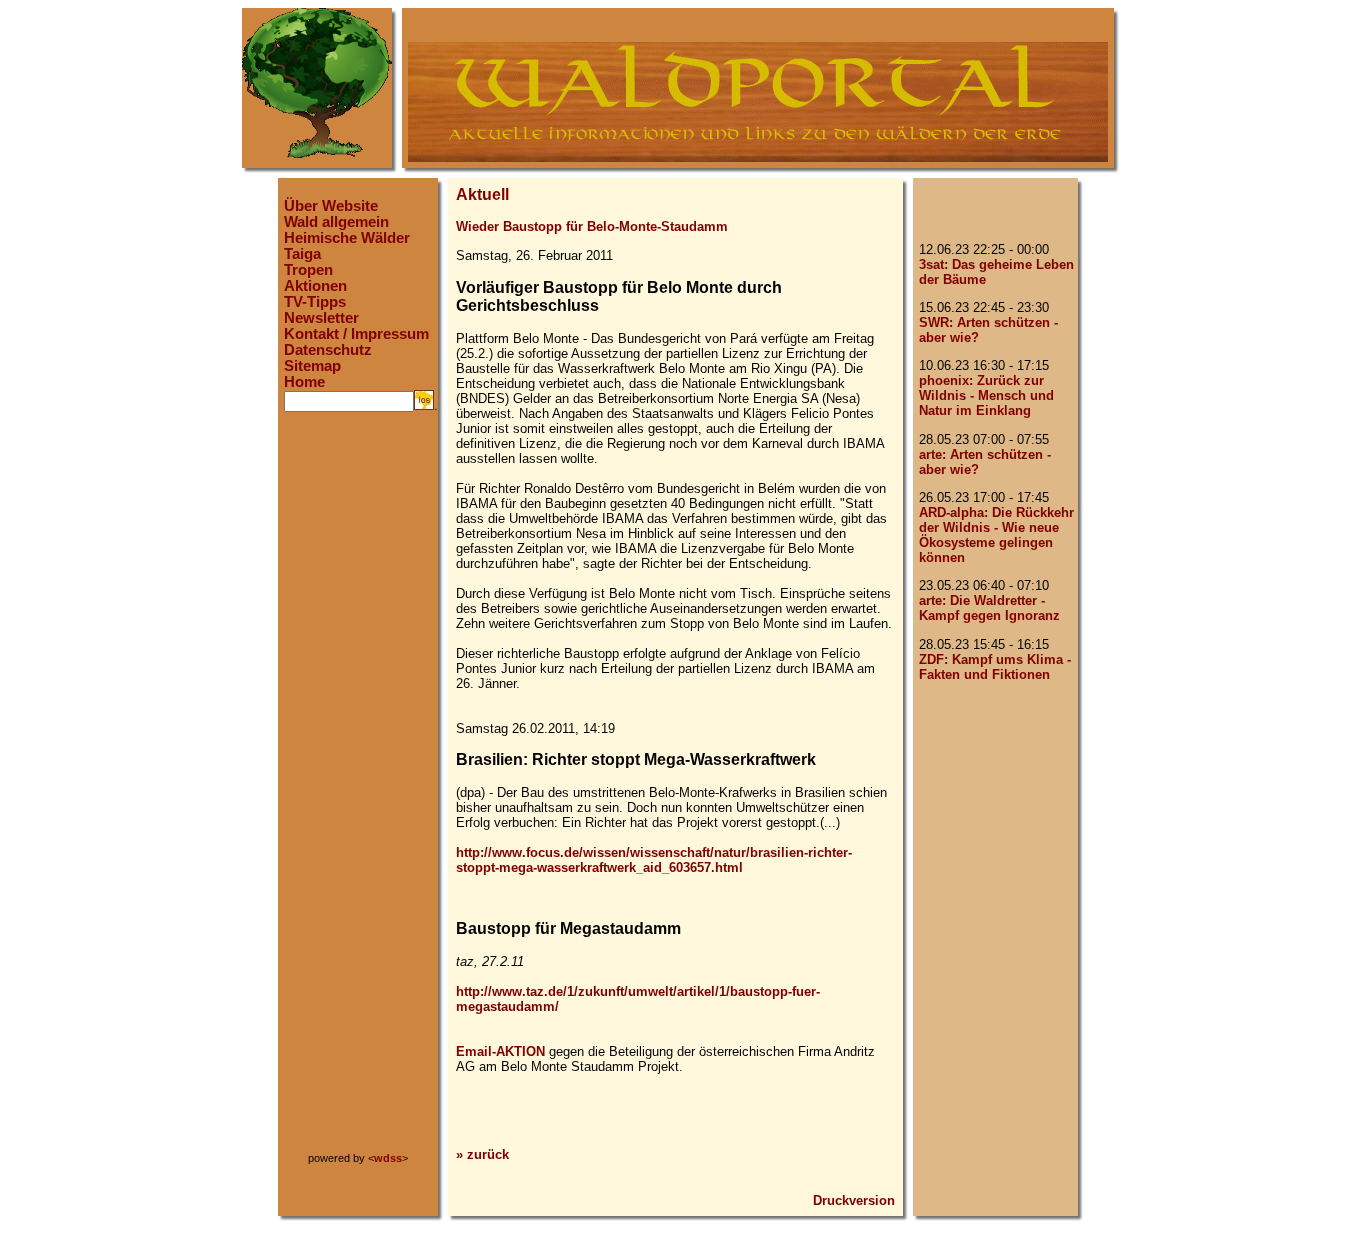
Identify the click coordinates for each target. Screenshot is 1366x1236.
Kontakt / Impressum (356, 334)
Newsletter (321, 318)
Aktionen (315, 286)
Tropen (308, 270)
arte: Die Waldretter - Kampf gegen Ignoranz (989, 608)
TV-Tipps (315, 302)
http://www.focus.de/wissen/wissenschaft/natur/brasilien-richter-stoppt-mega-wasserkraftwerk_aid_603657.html (654, 860)
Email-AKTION (500, 1051)
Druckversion (854, 1200)
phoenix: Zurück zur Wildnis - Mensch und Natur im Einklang (986, 395)
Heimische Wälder (347, 238)
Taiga (302, 254)
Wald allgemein (336, 222)
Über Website (331, 206)
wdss (388, 1158)
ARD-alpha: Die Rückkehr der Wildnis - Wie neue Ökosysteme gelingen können (996, 535)
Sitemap (312, 366)
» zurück (482, 1154)
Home (304, 382)
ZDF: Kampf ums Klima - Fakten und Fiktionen (995, 667)
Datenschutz (328, 350)
